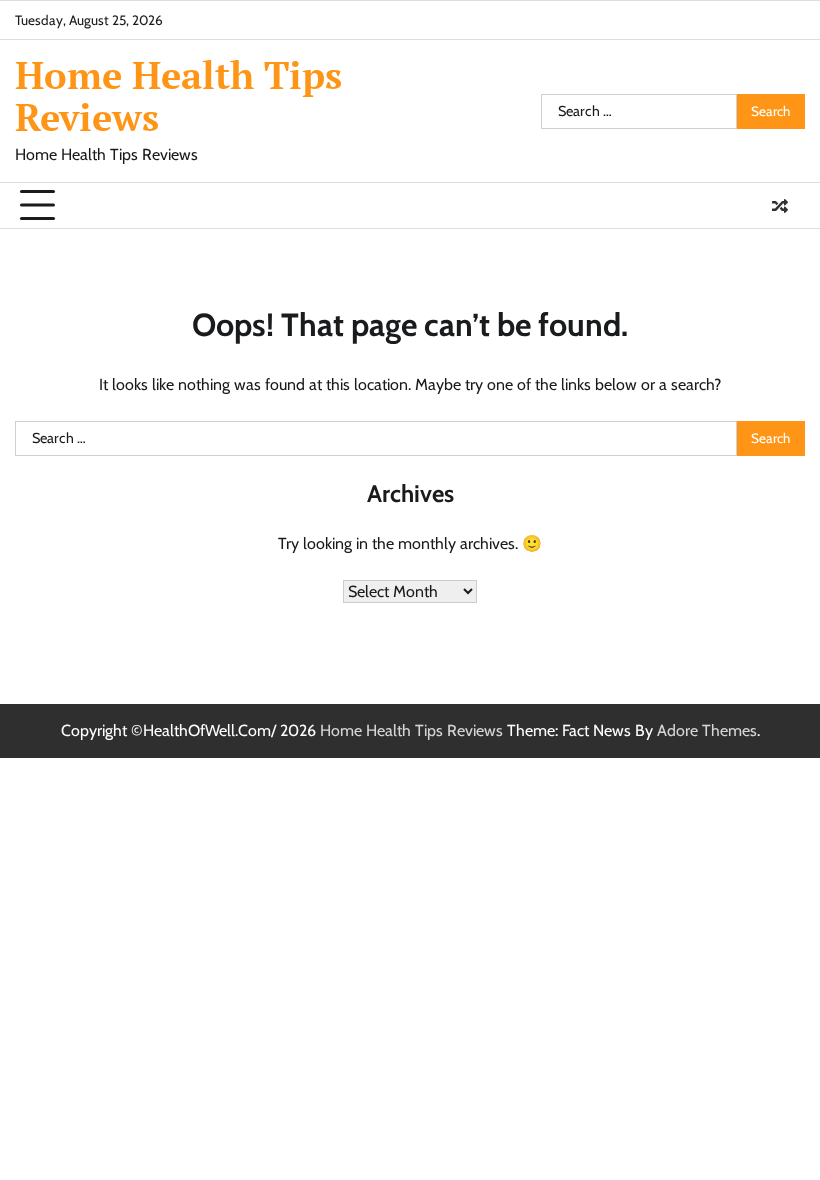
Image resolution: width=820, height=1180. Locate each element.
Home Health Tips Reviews (178, 96)
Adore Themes (707, 730)
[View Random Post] (780, 206)
